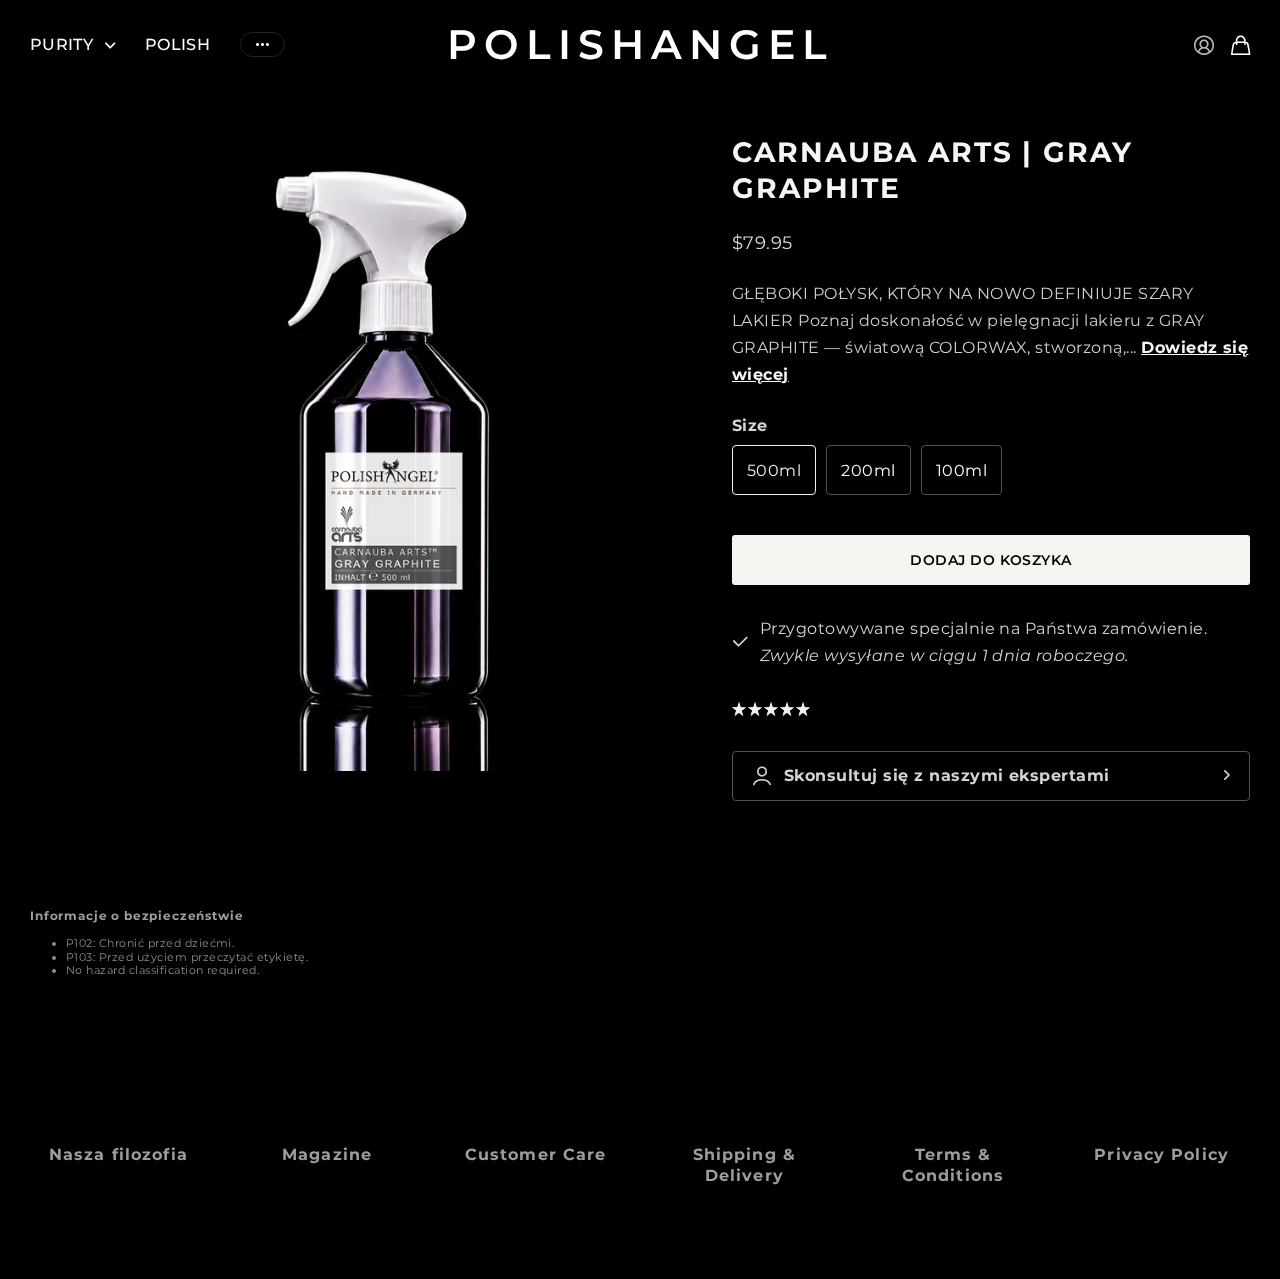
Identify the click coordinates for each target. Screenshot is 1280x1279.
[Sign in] (1204, 45)
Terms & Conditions (953, 1165)
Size (750, 425)
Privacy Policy (1161, 1154)
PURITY (61, 44)
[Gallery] (365, 452)
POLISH (177, 44)
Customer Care (536, 1154)
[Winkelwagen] (1240, 45)
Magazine (327, 1154)
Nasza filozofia (118, 1154)
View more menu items (262, 44)
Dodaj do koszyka (991, 560)
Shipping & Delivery (744, 1165)
